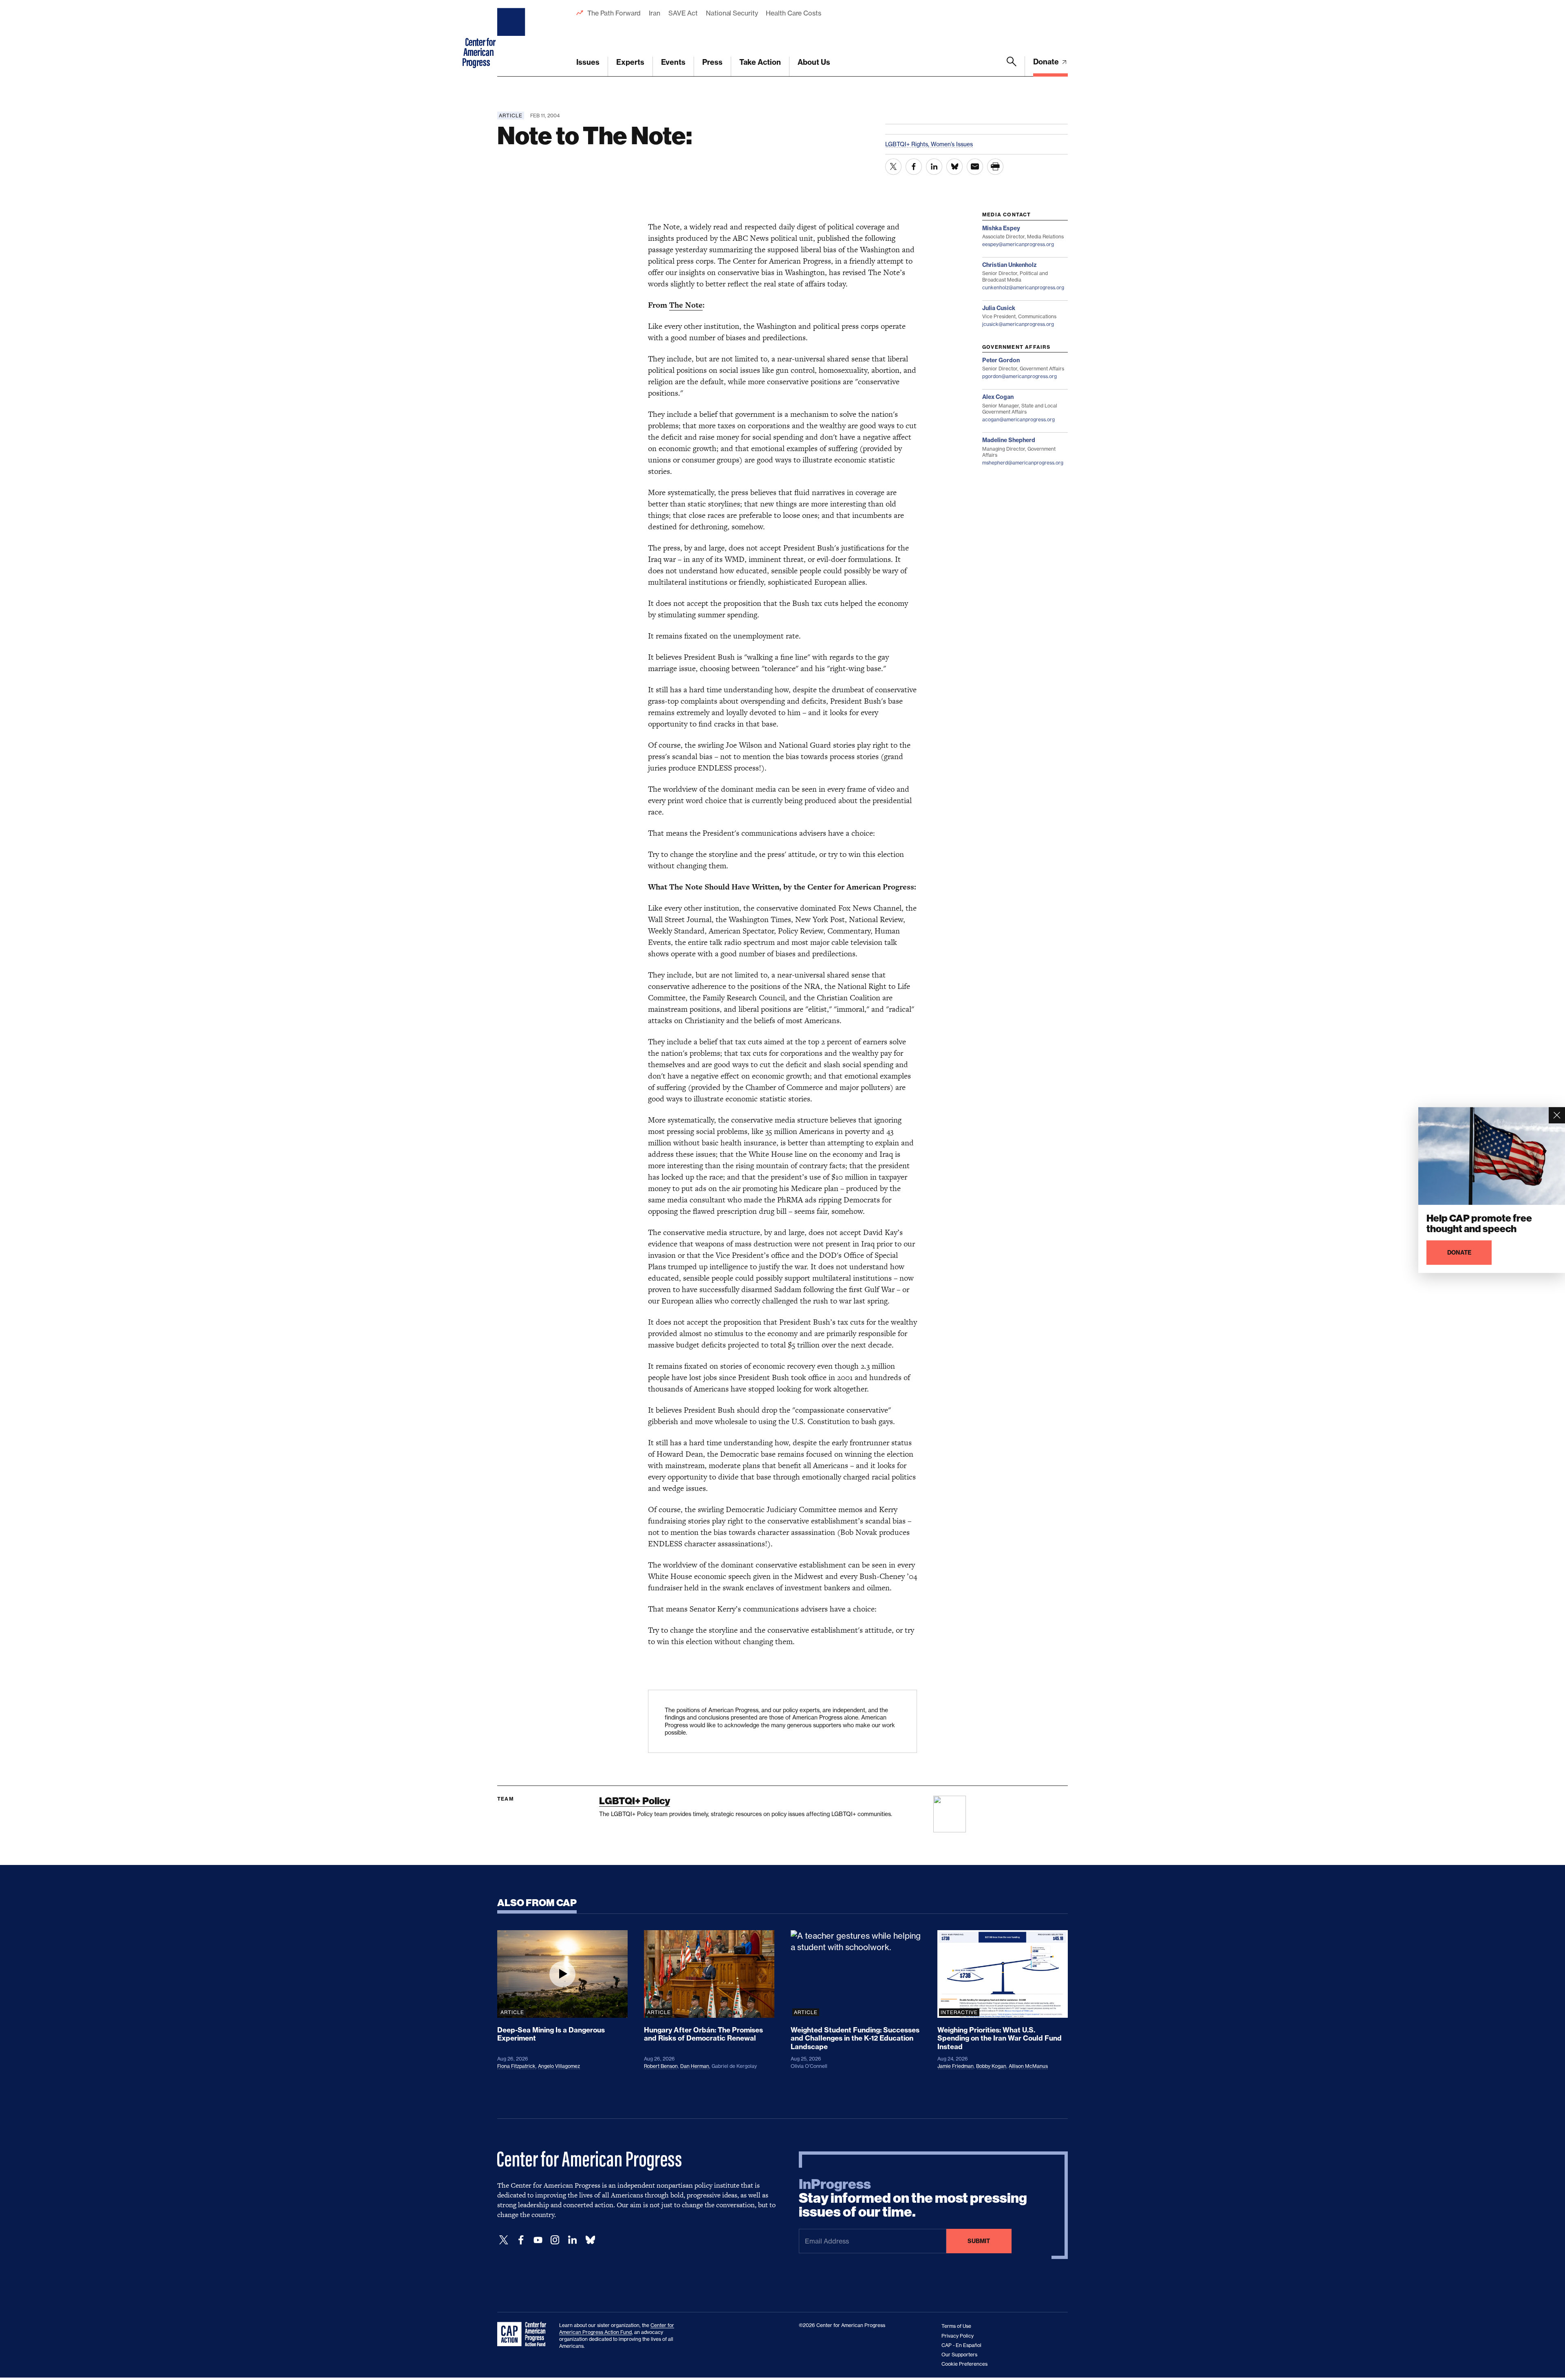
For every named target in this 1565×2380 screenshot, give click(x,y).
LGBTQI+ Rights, (908, 144)
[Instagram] (555, 2240)
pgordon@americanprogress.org (1019, 376)
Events (673, 62)
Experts (630, 62)
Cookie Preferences (964, 2364)
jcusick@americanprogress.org (1018, 324)
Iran (655, 13)
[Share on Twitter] (893, 167)
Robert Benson (661, 2066)
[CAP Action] (524, 2334)
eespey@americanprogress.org (1018, 244)
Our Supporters (959, 2355)
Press (712, 62)
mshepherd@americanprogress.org (1023, 463)
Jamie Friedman (956, 2066)
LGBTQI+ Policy (635, 1801)
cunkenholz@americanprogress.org (1023, 287)
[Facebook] (521, 2240)
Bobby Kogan (991, 2066)
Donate (1047, 62)
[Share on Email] (975, 167)
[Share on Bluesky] (954, 167)
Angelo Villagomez (559, 2066)
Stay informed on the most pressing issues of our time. (913, 2198)
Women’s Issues (952, 144)
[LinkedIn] (572, 2240)
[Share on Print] (995, 167)
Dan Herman (695, 2066)
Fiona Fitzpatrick (516, 2066)
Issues (588, 62)
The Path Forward (614, 13)
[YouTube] (538, 2240)
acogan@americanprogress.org (1018, 419)
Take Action (760, 62)
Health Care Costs (793, 13)
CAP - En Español (961, 2345)
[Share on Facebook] (914, 167)
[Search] (1012, 66)
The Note (686, 305)
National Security (732, 13)
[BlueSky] (590, 2240)
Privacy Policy (958, 2336)
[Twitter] (504, 2240)
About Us (814, 62)
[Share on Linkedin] (934, 167)
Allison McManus (1028, 2066)
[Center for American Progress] (512, 38)
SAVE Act (683, 13)
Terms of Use (956, 2326)
